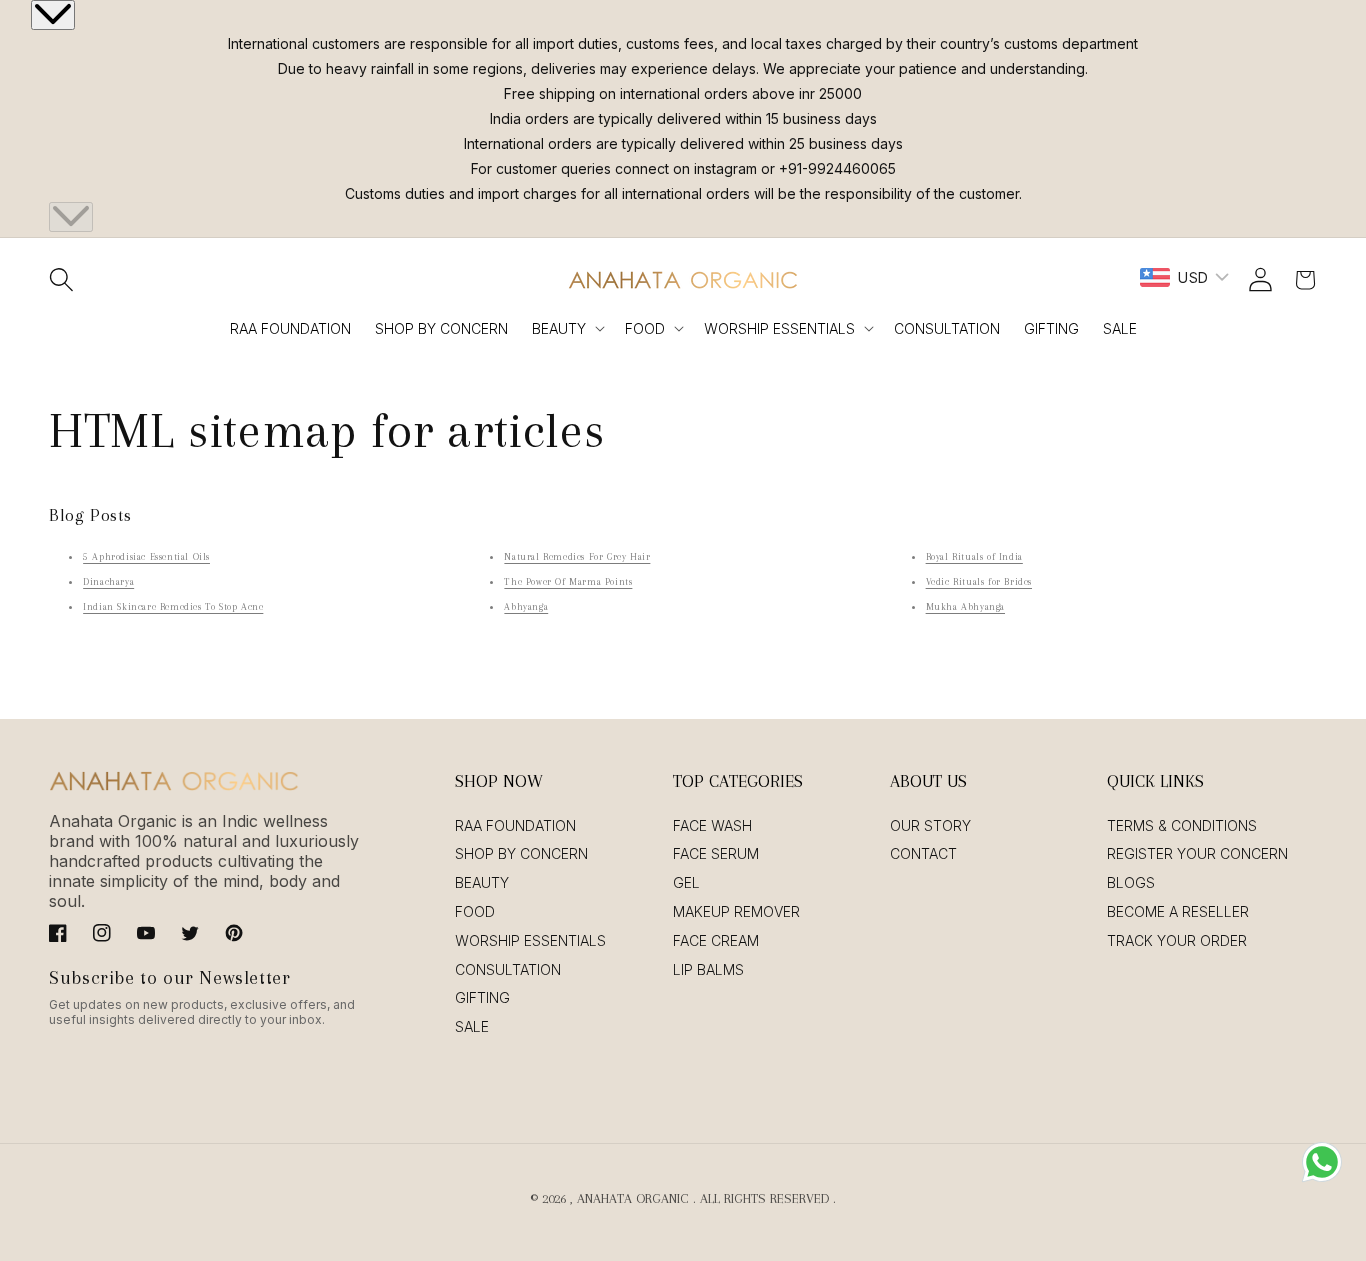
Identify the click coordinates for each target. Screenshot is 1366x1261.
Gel (686, 882)
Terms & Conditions (1182, 825)
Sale (472, 1026)
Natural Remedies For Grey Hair (577, 556)
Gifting (482, 997)
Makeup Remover (736, 911)
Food (645, 328)
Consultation (508, 969)
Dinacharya (108, 581)
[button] (61, 280)
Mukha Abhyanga (965, 606)
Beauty (559, 328)
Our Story (930, 825)
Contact (923, 853)
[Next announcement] (71, 217)
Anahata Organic (633, 1198)
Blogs (1131, 882)
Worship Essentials (779, 328)
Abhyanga (526, 606)
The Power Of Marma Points (568, 581)
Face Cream (716, 940)
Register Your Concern (1197, 853)
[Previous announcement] (53, 15)
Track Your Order (1177, 940)
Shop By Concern (521, 853)
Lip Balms (708, 969)
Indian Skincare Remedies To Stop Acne (173, 606)
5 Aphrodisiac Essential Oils (146, 556)
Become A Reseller (1178, 911)
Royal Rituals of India (974, 556)
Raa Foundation (515, 825)
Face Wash (712, 825)
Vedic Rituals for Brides (979, 581)
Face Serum (716, 853)
